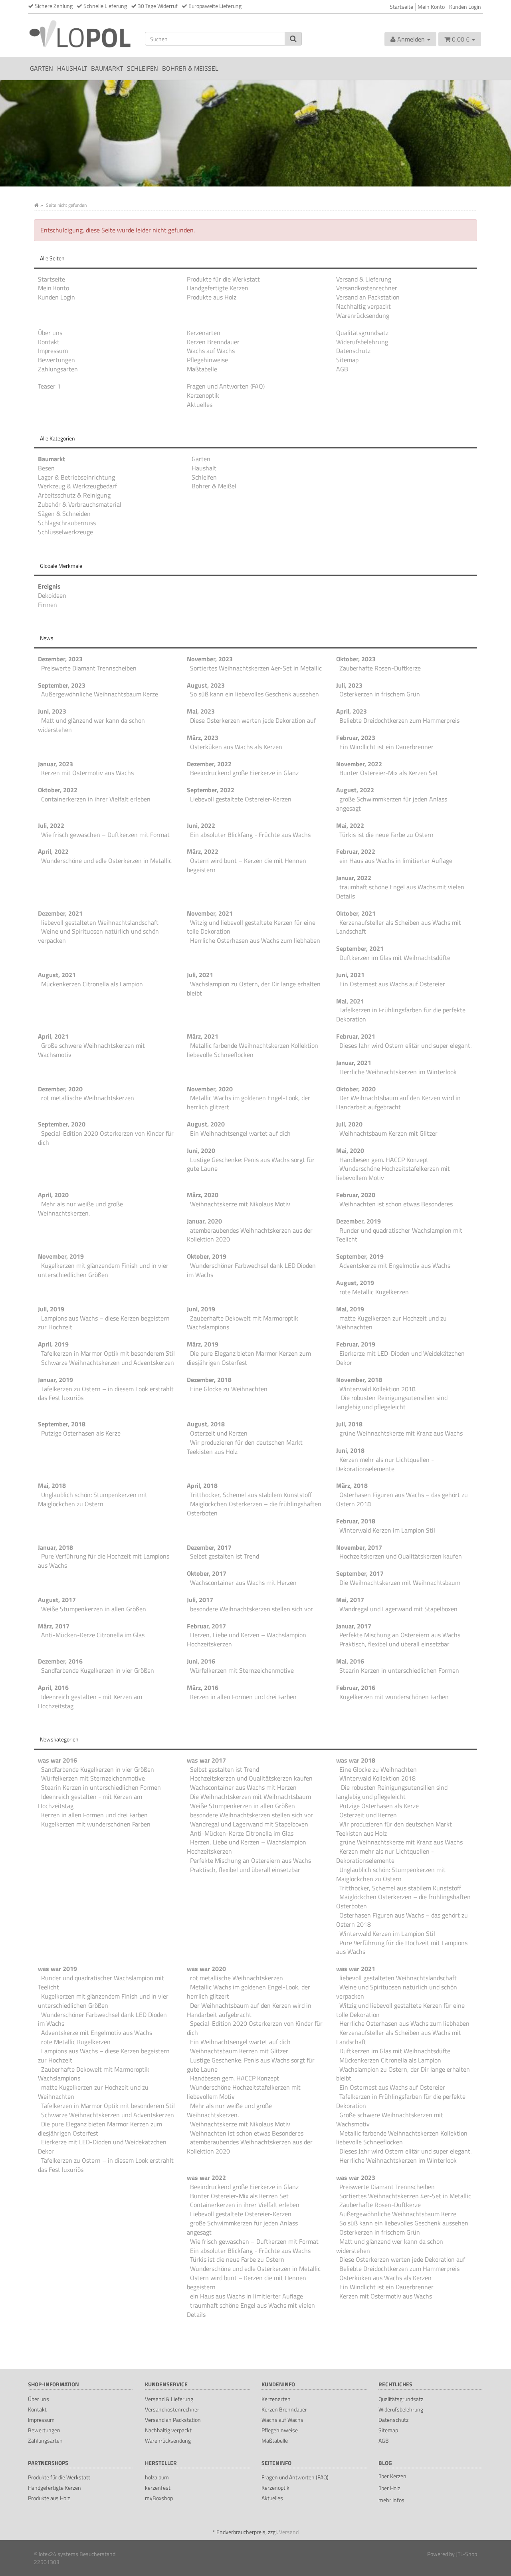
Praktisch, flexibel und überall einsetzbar (394, 1644)
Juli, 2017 (200, 1600)
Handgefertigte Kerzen (218, 288)
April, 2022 (53, 851)
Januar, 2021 (354, 1063)
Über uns (50, 333)
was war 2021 (356, 1969)
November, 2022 (359, 764)
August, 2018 (206, 1424)
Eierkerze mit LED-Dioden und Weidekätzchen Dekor (400, 1358)
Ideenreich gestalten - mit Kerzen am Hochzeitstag (90, 1701)
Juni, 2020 (201, 1150)
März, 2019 (203, 1344)
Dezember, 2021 (60, 913)
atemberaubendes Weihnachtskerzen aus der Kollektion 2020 (250, 1235)
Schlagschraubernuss (67, 523)
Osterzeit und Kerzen (219, 1433)
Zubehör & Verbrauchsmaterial (80, 504)
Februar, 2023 (356, 738)
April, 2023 (352, 711)
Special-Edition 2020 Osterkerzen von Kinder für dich (106, 1138)
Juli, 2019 (51, 1309)
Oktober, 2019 (207, 1256)
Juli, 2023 (349, 685)
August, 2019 (355, 1283)
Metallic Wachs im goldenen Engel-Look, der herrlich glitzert (249, 1102)
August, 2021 (57, 975)
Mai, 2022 (350, 825)
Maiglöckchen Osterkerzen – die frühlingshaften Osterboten (254, 1508)
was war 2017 (206, 1760)
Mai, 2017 (350, 1600)
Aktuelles (200, 405)
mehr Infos (391, 2500)
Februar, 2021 (356, 1036)
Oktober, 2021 (356, 913)
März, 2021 (203, 1036)
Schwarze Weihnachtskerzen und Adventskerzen (108, 1362)
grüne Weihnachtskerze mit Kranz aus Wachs (401, 1433)
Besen (46, 468)
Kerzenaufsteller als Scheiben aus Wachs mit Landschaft (399, 927)
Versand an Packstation (368, 297)
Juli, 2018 (349, 1424)
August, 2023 (206, 685)
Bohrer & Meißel (190, 68)
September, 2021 (360, 948)
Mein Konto (431, 7)
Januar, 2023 (55, 764)
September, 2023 (62, 685)
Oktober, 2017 (207, 1573)
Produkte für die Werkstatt (223, 279)
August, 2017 (57, 1600)
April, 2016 (53, 1688)
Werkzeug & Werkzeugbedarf (77, 486)
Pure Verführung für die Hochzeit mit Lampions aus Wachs (104, 1561)
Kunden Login (465, 7)
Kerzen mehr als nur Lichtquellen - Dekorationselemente (385, 1464)
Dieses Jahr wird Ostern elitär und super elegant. (405, 1045)
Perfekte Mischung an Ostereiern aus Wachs (400, 1635)
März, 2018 (352, 1485)
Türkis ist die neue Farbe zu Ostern (386, 835)
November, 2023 (210, 659)
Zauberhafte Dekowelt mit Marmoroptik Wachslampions (243, 1323)
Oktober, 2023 (356, 659)
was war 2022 (206, 2177)
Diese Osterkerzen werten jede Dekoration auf (253, 720)
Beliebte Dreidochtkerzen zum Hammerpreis (399, 720)
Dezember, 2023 (60, 659)
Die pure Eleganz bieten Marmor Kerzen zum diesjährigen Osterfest (249, 1358)
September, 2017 (360, 1573)
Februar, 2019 (356, 1344)
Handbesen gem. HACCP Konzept (384, 1160)
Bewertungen (56, 360)
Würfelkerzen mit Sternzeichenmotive (242, 1670)
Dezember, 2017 (209, 1547)
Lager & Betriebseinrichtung (76, 477)
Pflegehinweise (207, 360)
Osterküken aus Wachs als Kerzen (236, 747)
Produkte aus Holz (212, 297)
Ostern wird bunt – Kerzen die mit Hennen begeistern (247, 865)
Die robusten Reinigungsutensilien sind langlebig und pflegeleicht (392, 1402)
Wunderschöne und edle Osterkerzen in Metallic (106, 861)
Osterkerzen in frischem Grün (380, 694)
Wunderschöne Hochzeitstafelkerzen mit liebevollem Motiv (393, 1173)
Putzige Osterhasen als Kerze (81, 1433)
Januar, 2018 (55, 1547)
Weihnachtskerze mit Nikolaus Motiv (240, 1204)
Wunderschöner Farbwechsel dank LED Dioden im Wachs (251, 1270)
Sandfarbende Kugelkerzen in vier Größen (98, 1670)
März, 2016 (203, 1688)
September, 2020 (62, 1124)
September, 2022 (211, 790)
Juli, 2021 (200, 975)
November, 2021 (210, 913)
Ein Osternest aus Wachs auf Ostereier (392, 984)
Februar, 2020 (356, 1195)
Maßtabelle (202, 369)
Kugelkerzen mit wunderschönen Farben (394, 1697)
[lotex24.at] (80, 33)
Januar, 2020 (204, 1221)
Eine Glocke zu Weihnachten (229, 1389)
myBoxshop (159, 2498)
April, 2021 (53, 1036)
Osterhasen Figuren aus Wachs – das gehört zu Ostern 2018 (402, 1499)
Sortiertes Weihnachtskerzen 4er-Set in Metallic (256, 668)
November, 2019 (61, 1256)
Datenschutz (353, 351)
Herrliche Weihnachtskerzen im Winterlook (398, 1072)
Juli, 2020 (349, 1124)
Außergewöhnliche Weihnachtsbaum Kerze (100, 694)
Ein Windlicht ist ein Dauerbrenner (386, 747)
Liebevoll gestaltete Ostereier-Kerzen (241, 799)
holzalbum (157, 2477)
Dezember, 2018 (209, 1380)
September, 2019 (360, 1256)
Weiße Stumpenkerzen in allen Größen (94, 1609)
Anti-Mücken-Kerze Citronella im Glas (93, 1635)
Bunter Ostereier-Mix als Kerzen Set (389, 773)
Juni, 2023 (52, 711)
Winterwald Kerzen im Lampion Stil (387, 1530)
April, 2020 (53, 1195)
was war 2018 (356, 1760)
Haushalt (72, 68)
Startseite (401, 7)
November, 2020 (210, 1089)
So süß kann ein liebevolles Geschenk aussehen (255, 694)
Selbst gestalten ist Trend (225, 1556)
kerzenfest (158, 2488)
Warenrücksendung (363, 315)
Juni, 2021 (350, 975)
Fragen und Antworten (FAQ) (226, 386)
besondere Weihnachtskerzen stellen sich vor (252, 1609)
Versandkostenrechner (367, 288)
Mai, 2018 (52, 1485)
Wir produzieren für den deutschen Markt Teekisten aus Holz (245, 1447)
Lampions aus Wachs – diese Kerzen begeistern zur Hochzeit (104, 1323)
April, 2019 (53, 1344)
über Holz (389, 2488)
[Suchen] (293, 39)
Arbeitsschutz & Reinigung (74, 495)
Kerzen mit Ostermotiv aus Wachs (87, 773)
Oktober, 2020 (356, 1089)
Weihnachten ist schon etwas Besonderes (396, 1204)
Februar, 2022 (356, 851)
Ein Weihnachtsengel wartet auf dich (240, 1133)
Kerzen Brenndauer (213, 342)
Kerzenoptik (203, 395)
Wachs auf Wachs (211, 351)
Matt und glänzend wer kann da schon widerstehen (91, 725)
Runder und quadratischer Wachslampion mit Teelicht (399, 1235)
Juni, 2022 (201, 825)
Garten (42, 68)
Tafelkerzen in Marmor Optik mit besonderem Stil (108, 1353)
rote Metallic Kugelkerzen (374, 1292)
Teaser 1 (49, 386)
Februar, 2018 (356, 1521)
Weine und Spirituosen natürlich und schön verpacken (98, 936)
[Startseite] (36, 205)
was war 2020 (206, 1969)
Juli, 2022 (51, 825)
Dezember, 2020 (60, 1089)
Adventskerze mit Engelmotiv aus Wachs (395, 1265)
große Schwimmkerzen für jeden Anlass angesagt (392, 804)
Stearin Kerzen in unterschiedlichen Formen (399, 1670)
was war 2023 (356, 2177)
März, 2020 (203, 1195)
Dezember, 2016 (60, 1661)
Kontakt (49, 342)
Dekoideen (52, 595)
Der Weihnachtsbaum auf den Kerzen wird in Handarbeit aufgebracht (398, 1102)
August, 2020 (206, 1124)
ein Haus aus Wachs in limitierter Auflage (396, 861)
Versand (289, 2532)
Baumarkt (107, 68)
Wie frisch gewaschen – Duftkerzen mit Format (105, 835)
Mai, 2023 (201, 711)
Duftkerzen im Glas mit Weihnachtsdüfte (395, 958)
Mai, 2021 (350, 1001)
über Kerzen (392, 2476)
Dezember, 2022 (209, 764)
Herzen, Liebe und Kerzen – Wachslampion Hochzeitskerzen (247, 1639)
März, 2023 (203, 738)
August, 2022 (355, 790)
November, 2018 (359, 1380)
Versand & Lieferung (364, 279)
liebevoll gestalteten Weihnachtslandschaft (100, 922)
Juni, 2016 (201, 1661)
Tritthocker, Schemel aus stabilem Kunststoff (251, 1495)
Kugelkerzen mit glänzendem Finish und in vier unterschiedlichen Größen (103, 1270)
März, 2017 (54, 1626)
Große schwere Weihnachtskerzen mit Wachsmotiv (91, 1050)
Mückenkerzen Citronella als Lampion (92, 984)
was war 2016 (57, 1760)
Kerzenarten (204, 333)
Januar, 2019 (55, 1380)
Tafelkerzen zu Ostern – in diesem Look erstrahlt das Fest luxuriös (106, 1393)
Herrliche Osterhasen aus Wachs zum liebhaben (255, 940)
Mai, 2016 (350, 1661)
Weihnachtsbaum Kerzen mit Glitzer (388, 1133)
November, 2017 (359, 1547)
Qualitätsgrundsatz (362, 333)
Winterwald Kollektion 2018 (377, 1389)
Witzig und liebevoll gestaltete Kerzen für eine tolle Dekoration (251, 927)
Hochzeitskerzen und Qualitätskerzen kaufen (401, 1556)
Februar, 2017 (206, 1626)
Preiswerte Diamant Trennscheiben (89, 668)
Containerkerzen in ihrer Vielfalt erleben (96, 799)
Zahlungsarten (58, 369)
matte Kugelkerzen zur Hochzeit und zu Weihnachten (391, 1323)
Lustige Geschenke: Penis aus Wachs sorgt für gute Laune (251, 1164)
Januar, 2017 (354, 1626)
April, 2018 (202, 1485)
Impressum (53, 351)
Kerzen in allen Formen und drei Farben (243, 1697)
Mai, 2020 (350, 1150)
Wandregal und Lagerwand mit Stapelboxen (398, 1609)
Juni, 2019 (201, 1309)
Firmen (48, 605)
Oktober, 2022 (58, 790)
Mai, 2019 (350, 1309)
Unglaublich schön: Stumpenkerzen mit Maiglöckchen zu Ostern (93, 1499)
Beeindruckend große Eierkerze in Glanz (244, 773)
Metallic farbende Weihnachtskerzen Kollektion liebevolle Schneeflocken (253, 1050)
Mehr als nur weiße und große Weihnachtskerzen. (80, 1209)
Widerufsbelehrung (362, 342)
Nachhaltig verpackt (363, 306)
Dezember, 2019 (358, 1221)
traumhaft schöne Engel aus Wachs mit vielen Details (400, 891)
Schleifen (143, 68)
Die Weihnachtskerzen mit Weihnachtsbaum (400, 1582)
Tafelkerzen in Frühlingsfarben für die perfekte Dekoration (401, 1014)
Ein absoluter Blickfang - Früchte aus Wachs (250, 835)
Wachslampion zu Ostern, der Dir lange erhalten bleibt (254, 989)
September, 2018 (62, 1424)
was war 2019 (57, 1969)
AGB (342, 369)
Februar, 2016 (356, 1688)
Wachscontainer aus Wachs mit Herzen (243, 1582)
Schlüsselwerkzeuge (65, 532)
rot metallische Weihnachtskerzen (88, 1098)
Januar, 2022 (354, 878)
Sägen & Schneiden (64, 514)
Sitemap (347, 360)
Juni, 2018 (350, 1450)
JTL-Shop (466, 2554)
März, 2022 (203, 851)
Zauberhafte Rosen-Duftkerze (380, 668)
